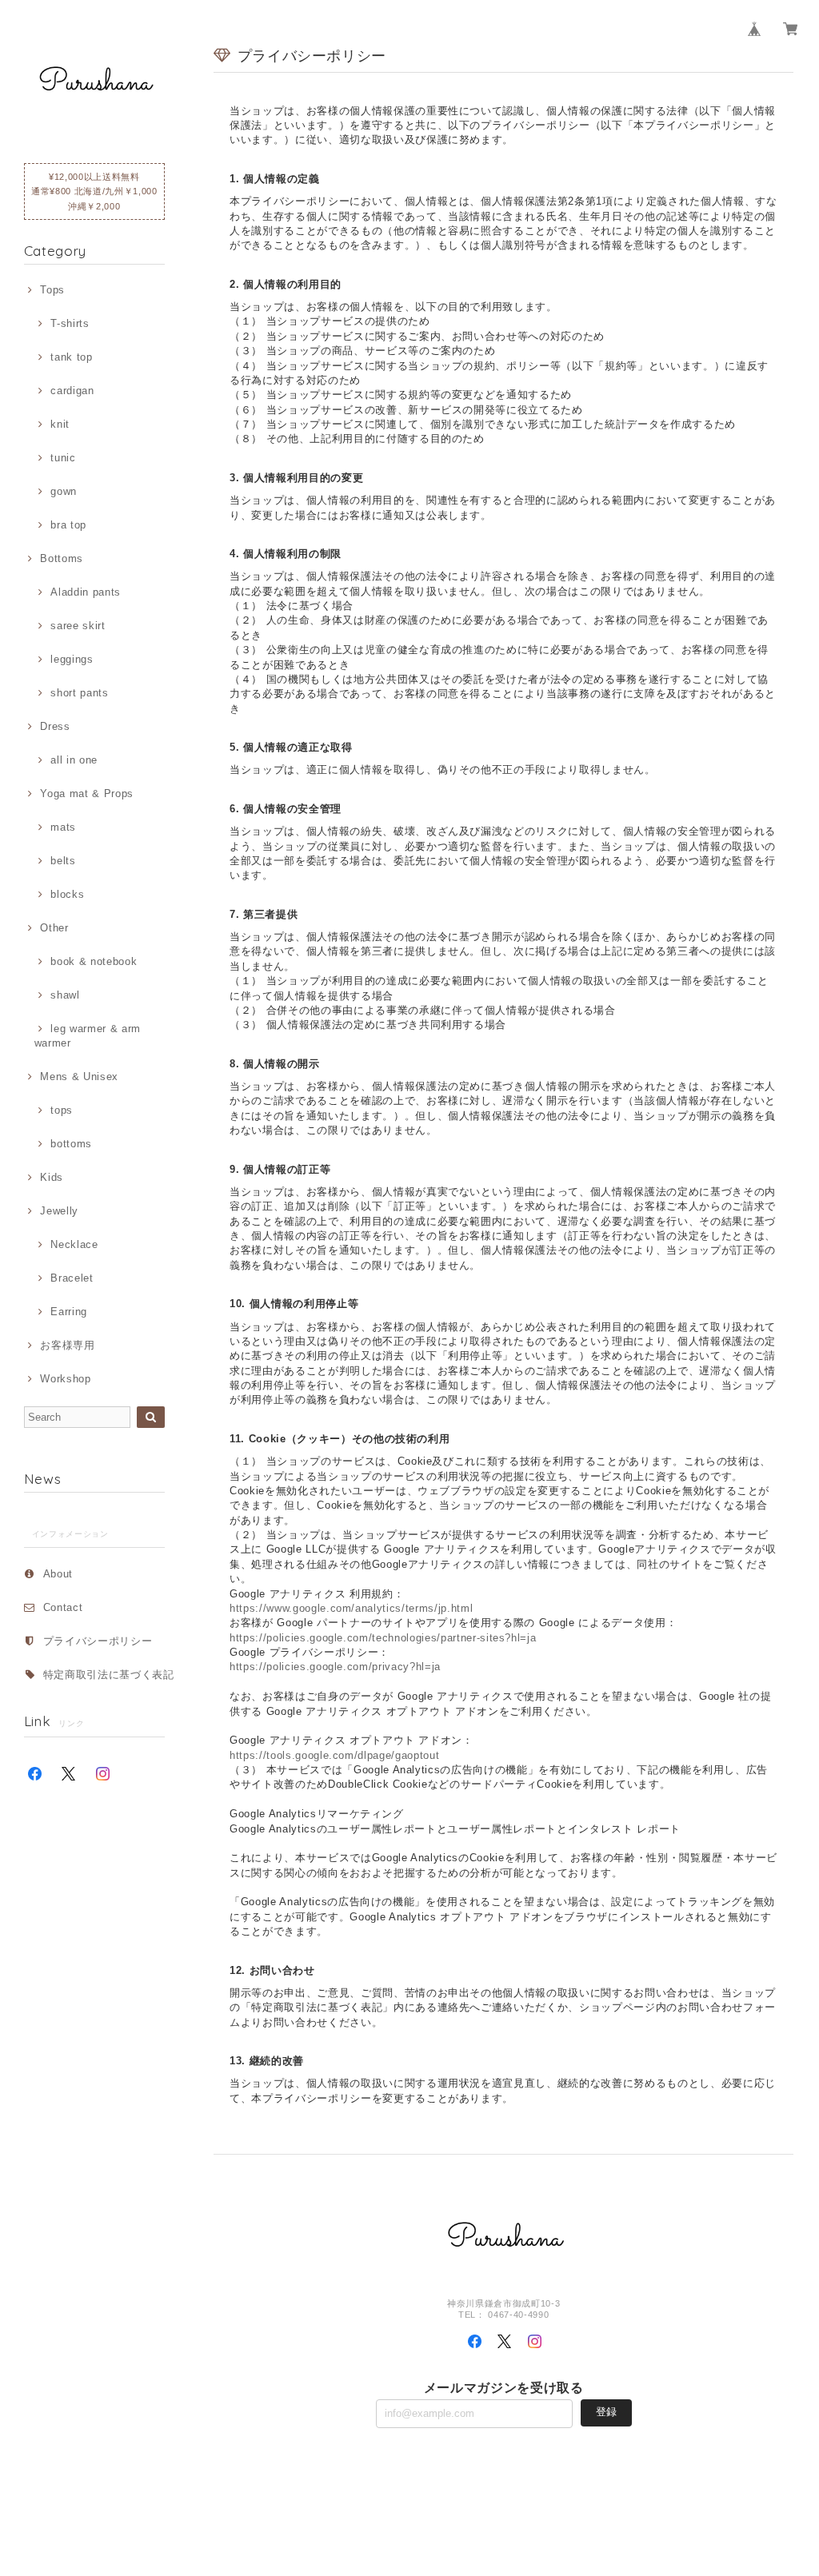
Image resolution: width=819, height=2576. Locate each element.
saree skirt (78, 626)
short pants (79, 693)
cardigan (72, 391)
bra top (68, 525)
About (58, 1574)
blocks (67, 894)
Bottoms (62, 558)
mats (63, 827)
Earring (69, 1312)
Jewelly (59, 1211)
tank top (71, 357)
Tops (52, 290)
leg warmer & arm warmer (88, 1036)
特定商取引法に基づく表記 (109, 1675)
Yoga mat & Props (87, 794)
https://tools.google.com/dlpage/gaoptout (334, 1755)
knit (60, 424)
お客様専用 (67, 1345)
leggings (72, 659)
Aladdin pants (86, 592)
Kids (52, 1177)
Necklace (74, 1244)
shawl (65, 995)
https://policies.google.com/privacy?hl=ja (335, 1667)
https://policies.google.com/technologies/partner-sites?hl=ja (383, 1638)
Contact (63, 1607)
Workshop (65, 1379)
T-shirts (70, 323)
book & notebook (94, 961)
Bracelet (72, 1278)
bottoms (71, 1144)
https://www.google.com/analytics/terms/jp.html (351, 1608)
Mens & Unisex (79, 1077)
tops (62, 1110)
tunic (63, 458)
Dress (55, 726)
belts (63, 861)
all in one (74, 760)
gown (64, 491)
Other (54, 928)
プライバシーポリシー (98, 1641)
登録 (606, 2412)
